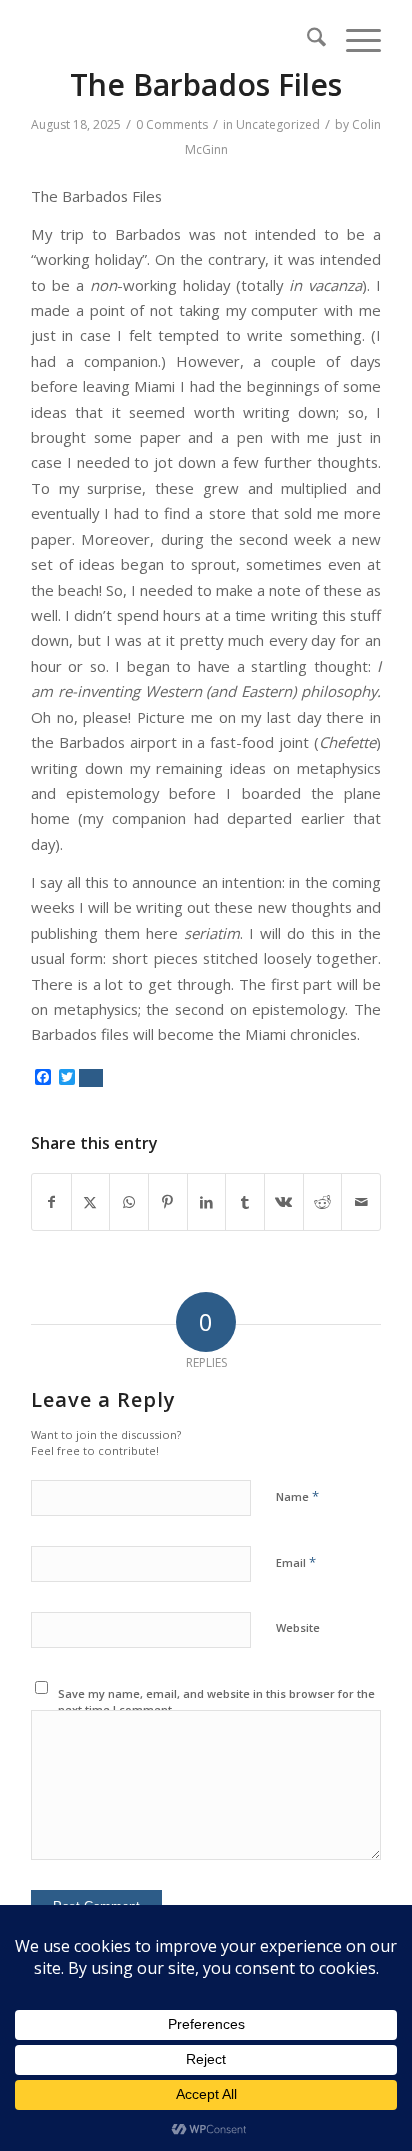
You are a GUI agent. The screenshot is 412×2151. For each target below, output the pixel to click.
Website (298, 1627)
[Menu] (353, 40)
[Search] (306, 40)
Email (296, 1562)
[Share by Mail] (361, 1202)
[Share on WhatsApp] (129, 1202)
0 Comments (172, 124)
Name (297, 1496)
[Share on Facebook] (51, 1202)
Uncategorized (278, 124)
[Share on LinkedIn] (207, 1202)
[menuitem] (306, 40)
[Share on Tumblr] (245, 1202)
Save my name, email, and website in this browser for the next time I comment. (216, 1702)
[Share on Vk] (284, 1202)
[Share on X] (91, 1202)
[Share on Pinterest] (168, 1202)
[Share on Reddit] (323, 1202)
